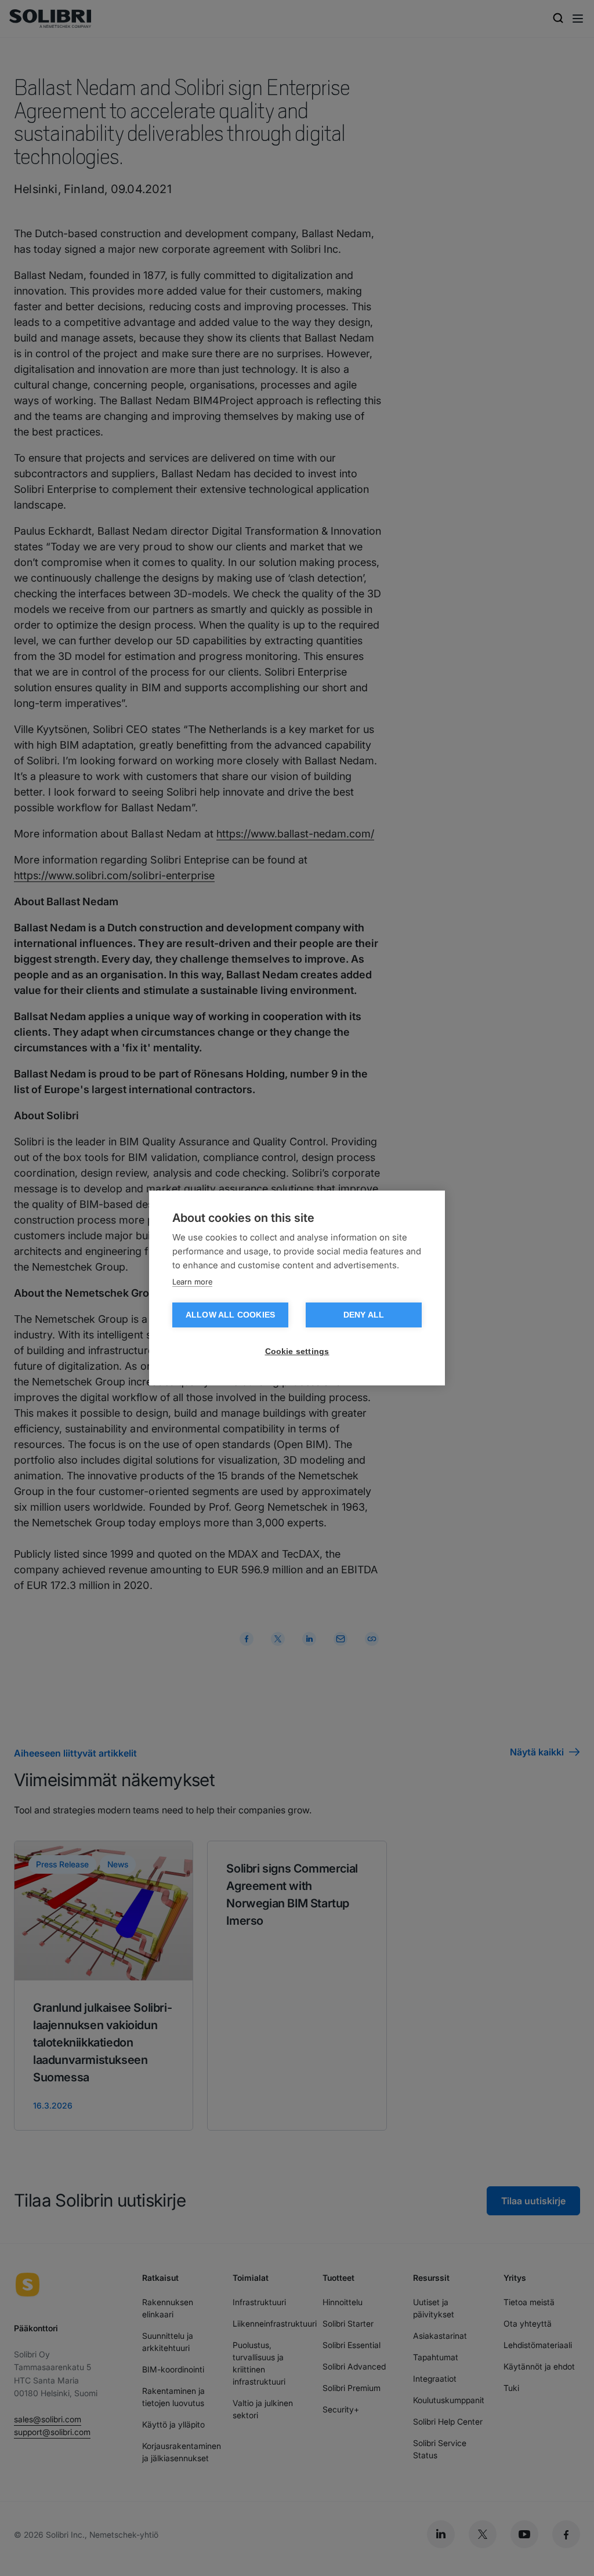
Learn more (192, 1282)
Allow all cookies (230, 1315)
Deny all (364, 1315)
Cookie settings (297, 1352)
